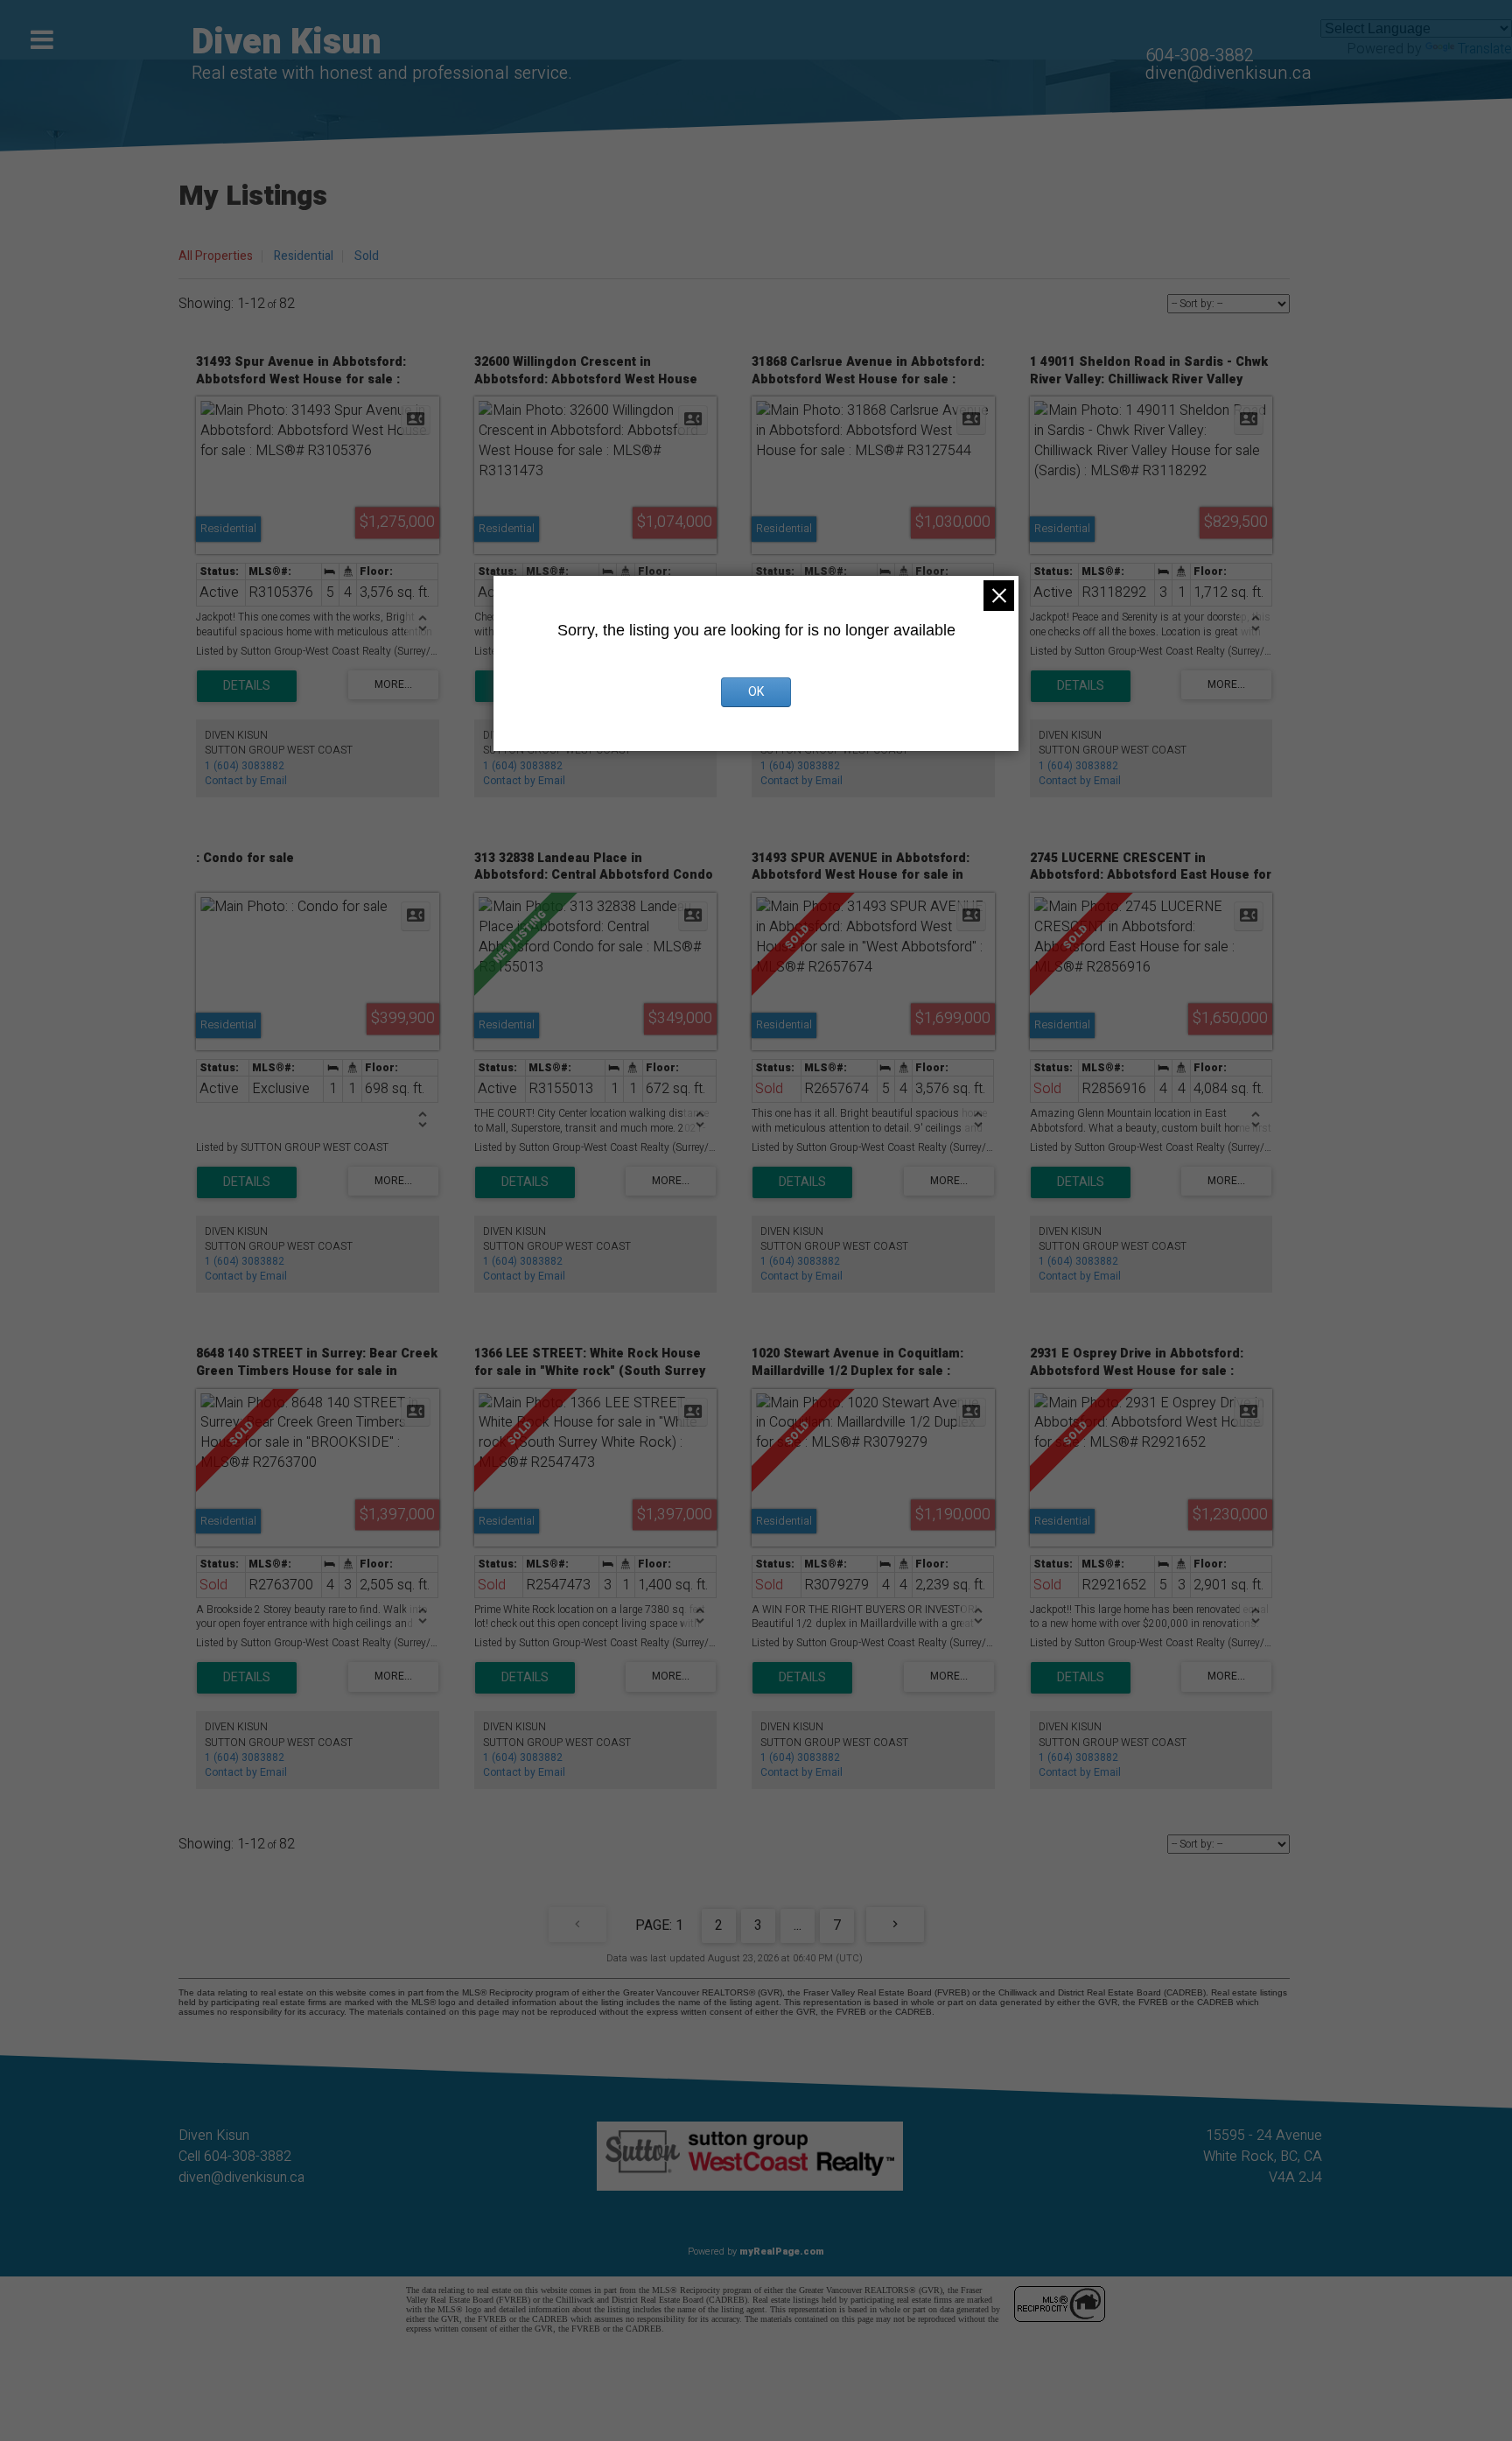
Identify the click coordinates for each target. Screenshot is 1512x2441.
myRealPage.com (782, 2252)
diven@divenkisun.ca (1228, 73)
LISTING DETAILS (247, 686)
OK (756, 692)
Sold (367, 256)
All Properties (216, 256)
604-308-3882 (1200, 56)
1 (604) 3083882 (245, 766)
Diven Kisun (287, 42)
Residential (304, 256)
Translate (1485, 49)
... (798, 1925)
